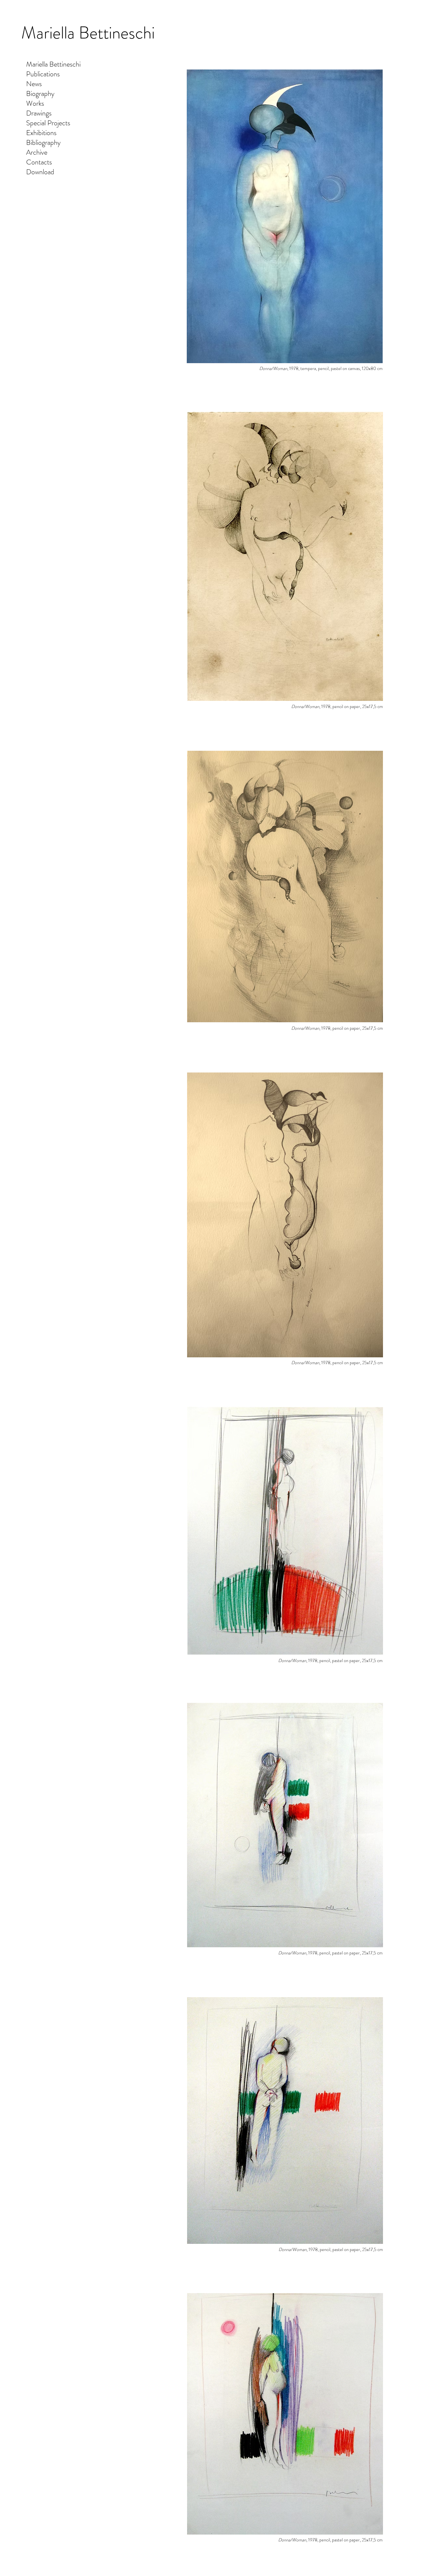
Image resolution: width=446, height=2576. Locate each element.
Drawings (39, 113)
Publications (43, 74)
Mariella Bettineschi (53, 64)
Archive (37, 152)
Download (40, 172)
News (34, 84)
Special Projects (48, 123)
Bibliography (43, 143)
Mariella (50, 33)
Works (35, 103)
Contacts (39, 162)
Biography (40, 94)
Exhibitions (41, 133)
